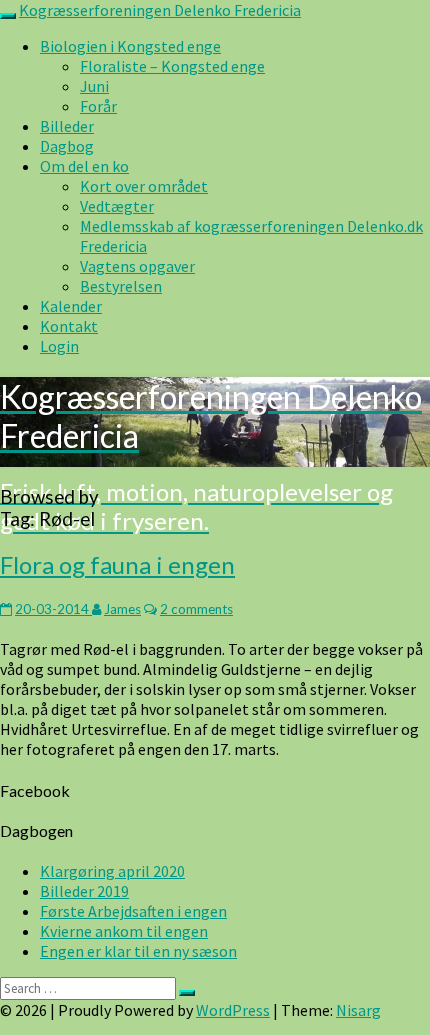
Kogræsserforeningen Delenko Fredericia (160, 10)
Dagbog (67, 146)
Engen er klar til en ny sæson (138, 951)
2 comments (196, 609)
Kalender (71, 306)
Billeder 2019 (84, 891)
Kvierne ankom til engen (124, 931)
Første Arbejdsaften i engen (133, 911)
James (122, 609)
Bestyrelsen (121, 286)
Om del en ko (84, 166)
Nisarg (358, 1010)
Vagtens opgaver (137, 266)
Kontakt (69, 326)
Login (59, 346)
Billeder (67, 126)
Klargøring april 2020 (112, 871)
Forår (98, 106)
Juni (94, 86)
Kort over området (144, 186)
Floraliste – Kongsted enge (172, 66)
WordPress (233, 1010)
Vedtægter (117, 206)
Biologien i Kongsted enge (130, 46)
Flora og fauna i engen (117, 564)
